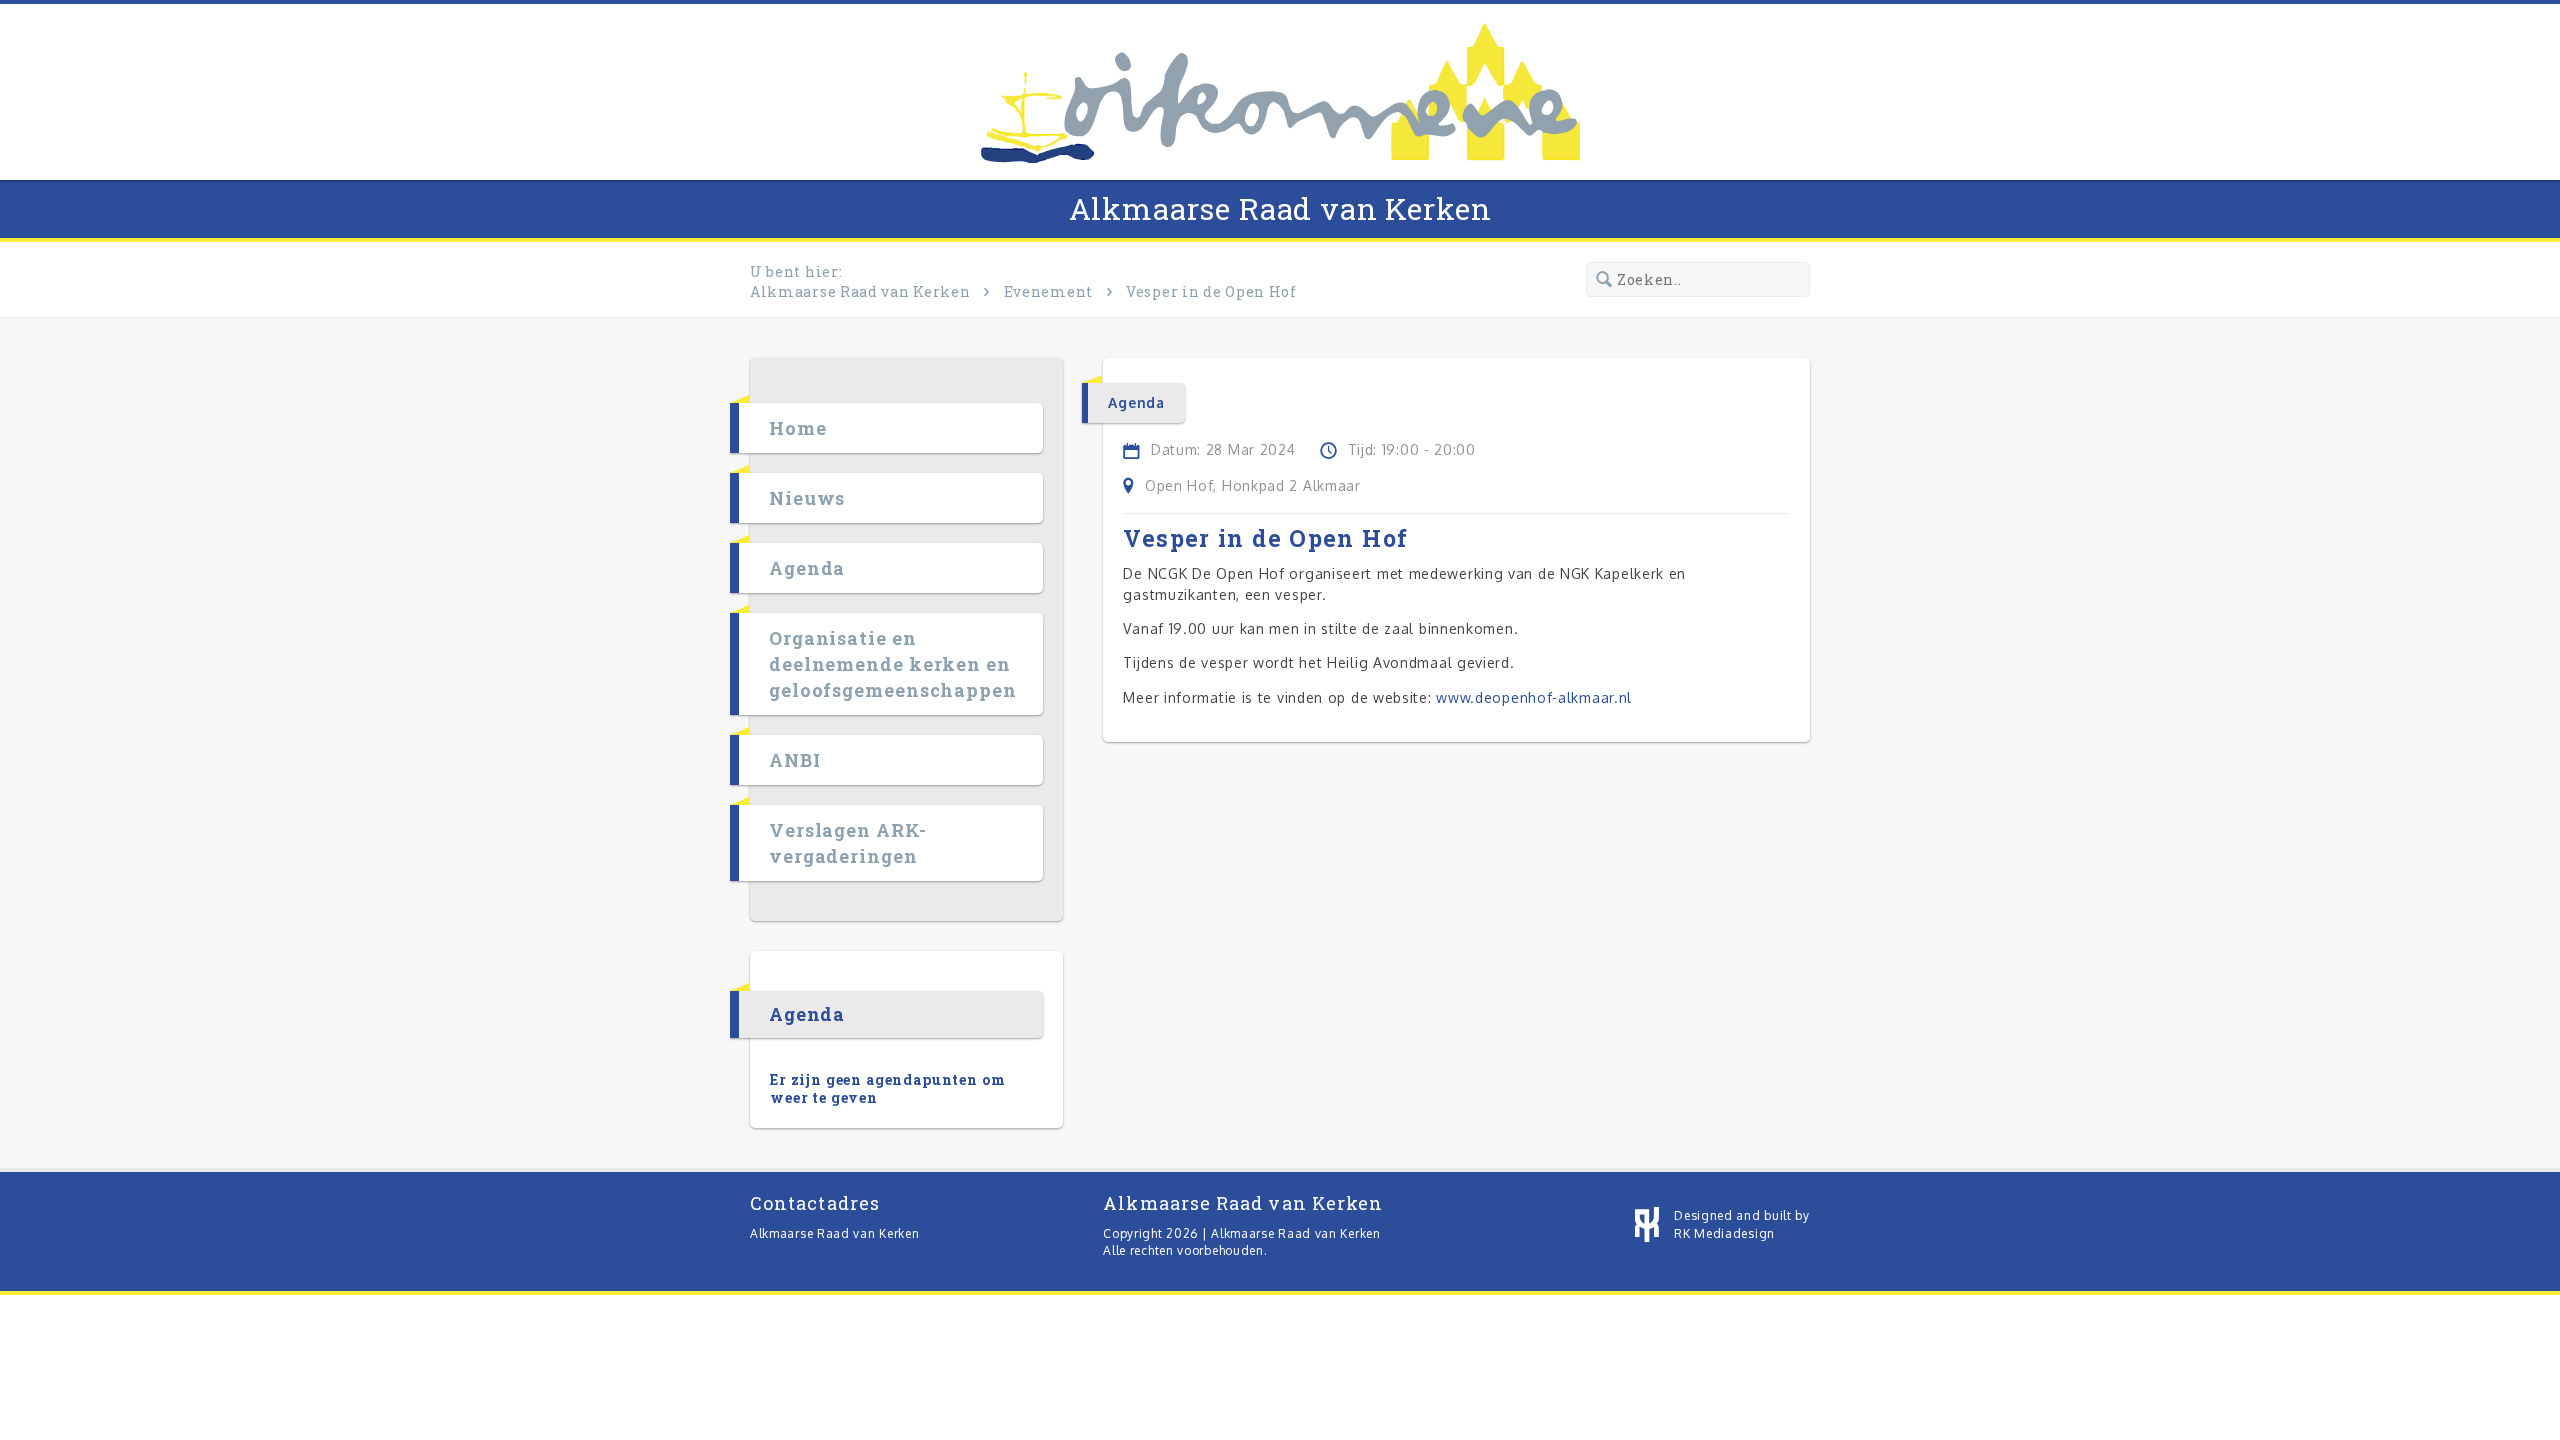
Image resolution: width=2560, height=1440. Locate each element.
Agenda (807, 568)
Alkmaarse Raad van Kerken (1280, 208)
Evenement (1048, 291)
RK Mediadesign (1724, 1233)
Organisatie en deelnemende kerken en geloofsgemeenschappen (893, 664)
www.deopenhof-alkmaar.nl (1534, 697)
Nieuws (807, 498)
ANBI (795, 760)
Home (798, 428)
